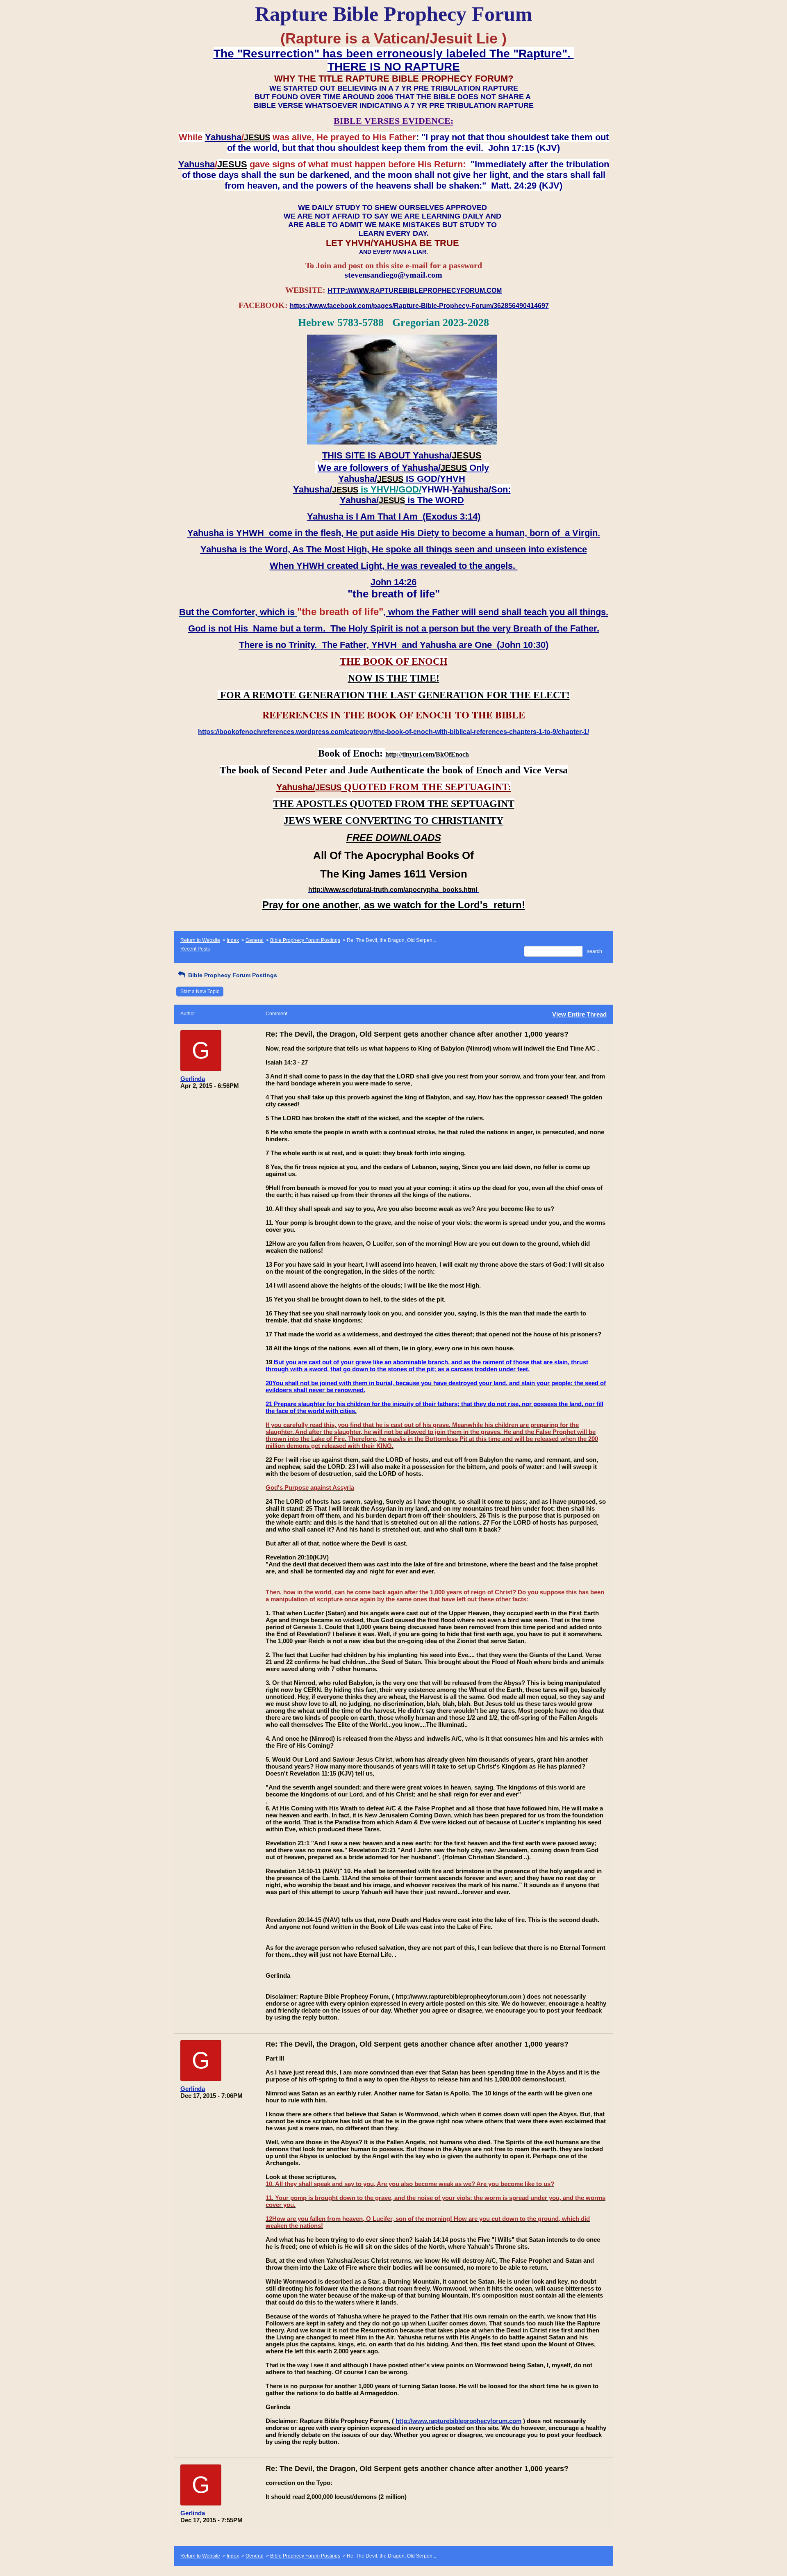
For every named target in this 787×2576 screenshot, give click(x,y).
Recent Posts (195, 949)
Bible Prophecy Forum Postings (305, 940)
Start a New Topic (200, 992)
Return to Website (200, 940)
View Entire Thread (579, 1014)
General (255, 940)
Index (233, 940)
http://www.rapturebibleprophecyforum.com (458, 2421)
